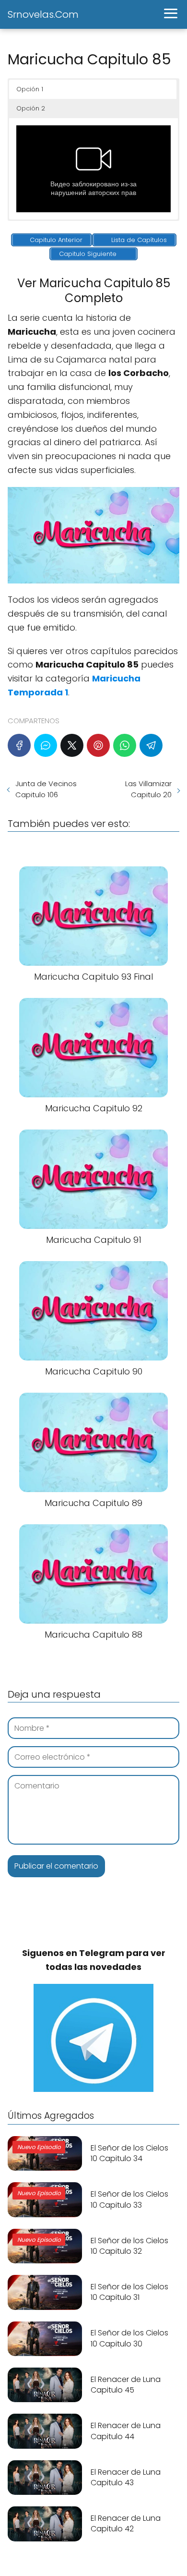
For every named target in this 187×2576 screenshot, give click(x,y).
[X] (72, 745)
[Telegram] (151, 745)
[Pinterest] (98, 745)
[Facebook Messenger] (46, 745)
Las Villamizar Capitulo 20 (148, 789)
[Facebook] (19, 745)
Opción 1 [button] (30, 89)
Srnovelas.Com (43, 14)
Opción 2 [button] (31, 108)
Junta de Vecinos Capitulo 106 (46, 789)
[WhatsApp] (125, 745)
